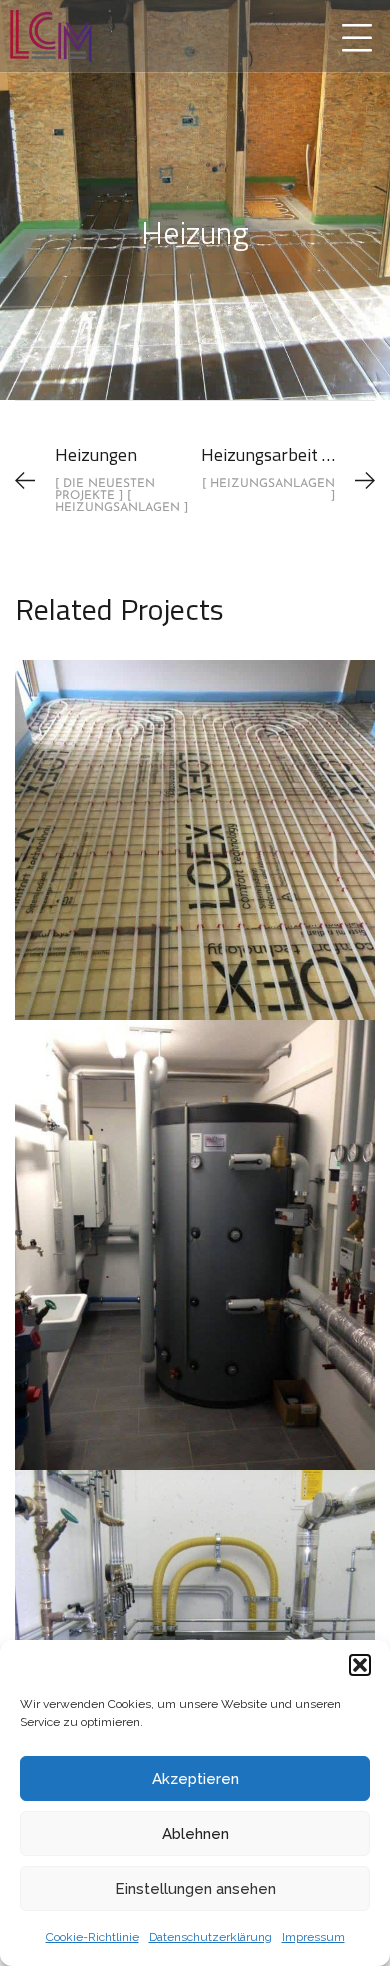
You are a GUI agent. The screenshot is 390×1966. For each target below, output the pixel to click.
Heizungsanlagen (195, 882)
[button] (360, 1665)
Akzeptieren (195, 1779)
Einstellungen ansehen (195, 1889)
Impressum (313, 1937)
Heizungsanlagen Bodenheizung (195, 818)
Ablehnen (195, 1834)
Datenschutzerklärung (210, 1937)
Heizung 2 (195, 1628)
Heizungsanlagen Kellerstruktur (195, 1223)
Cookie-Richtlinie (92, 1937)
